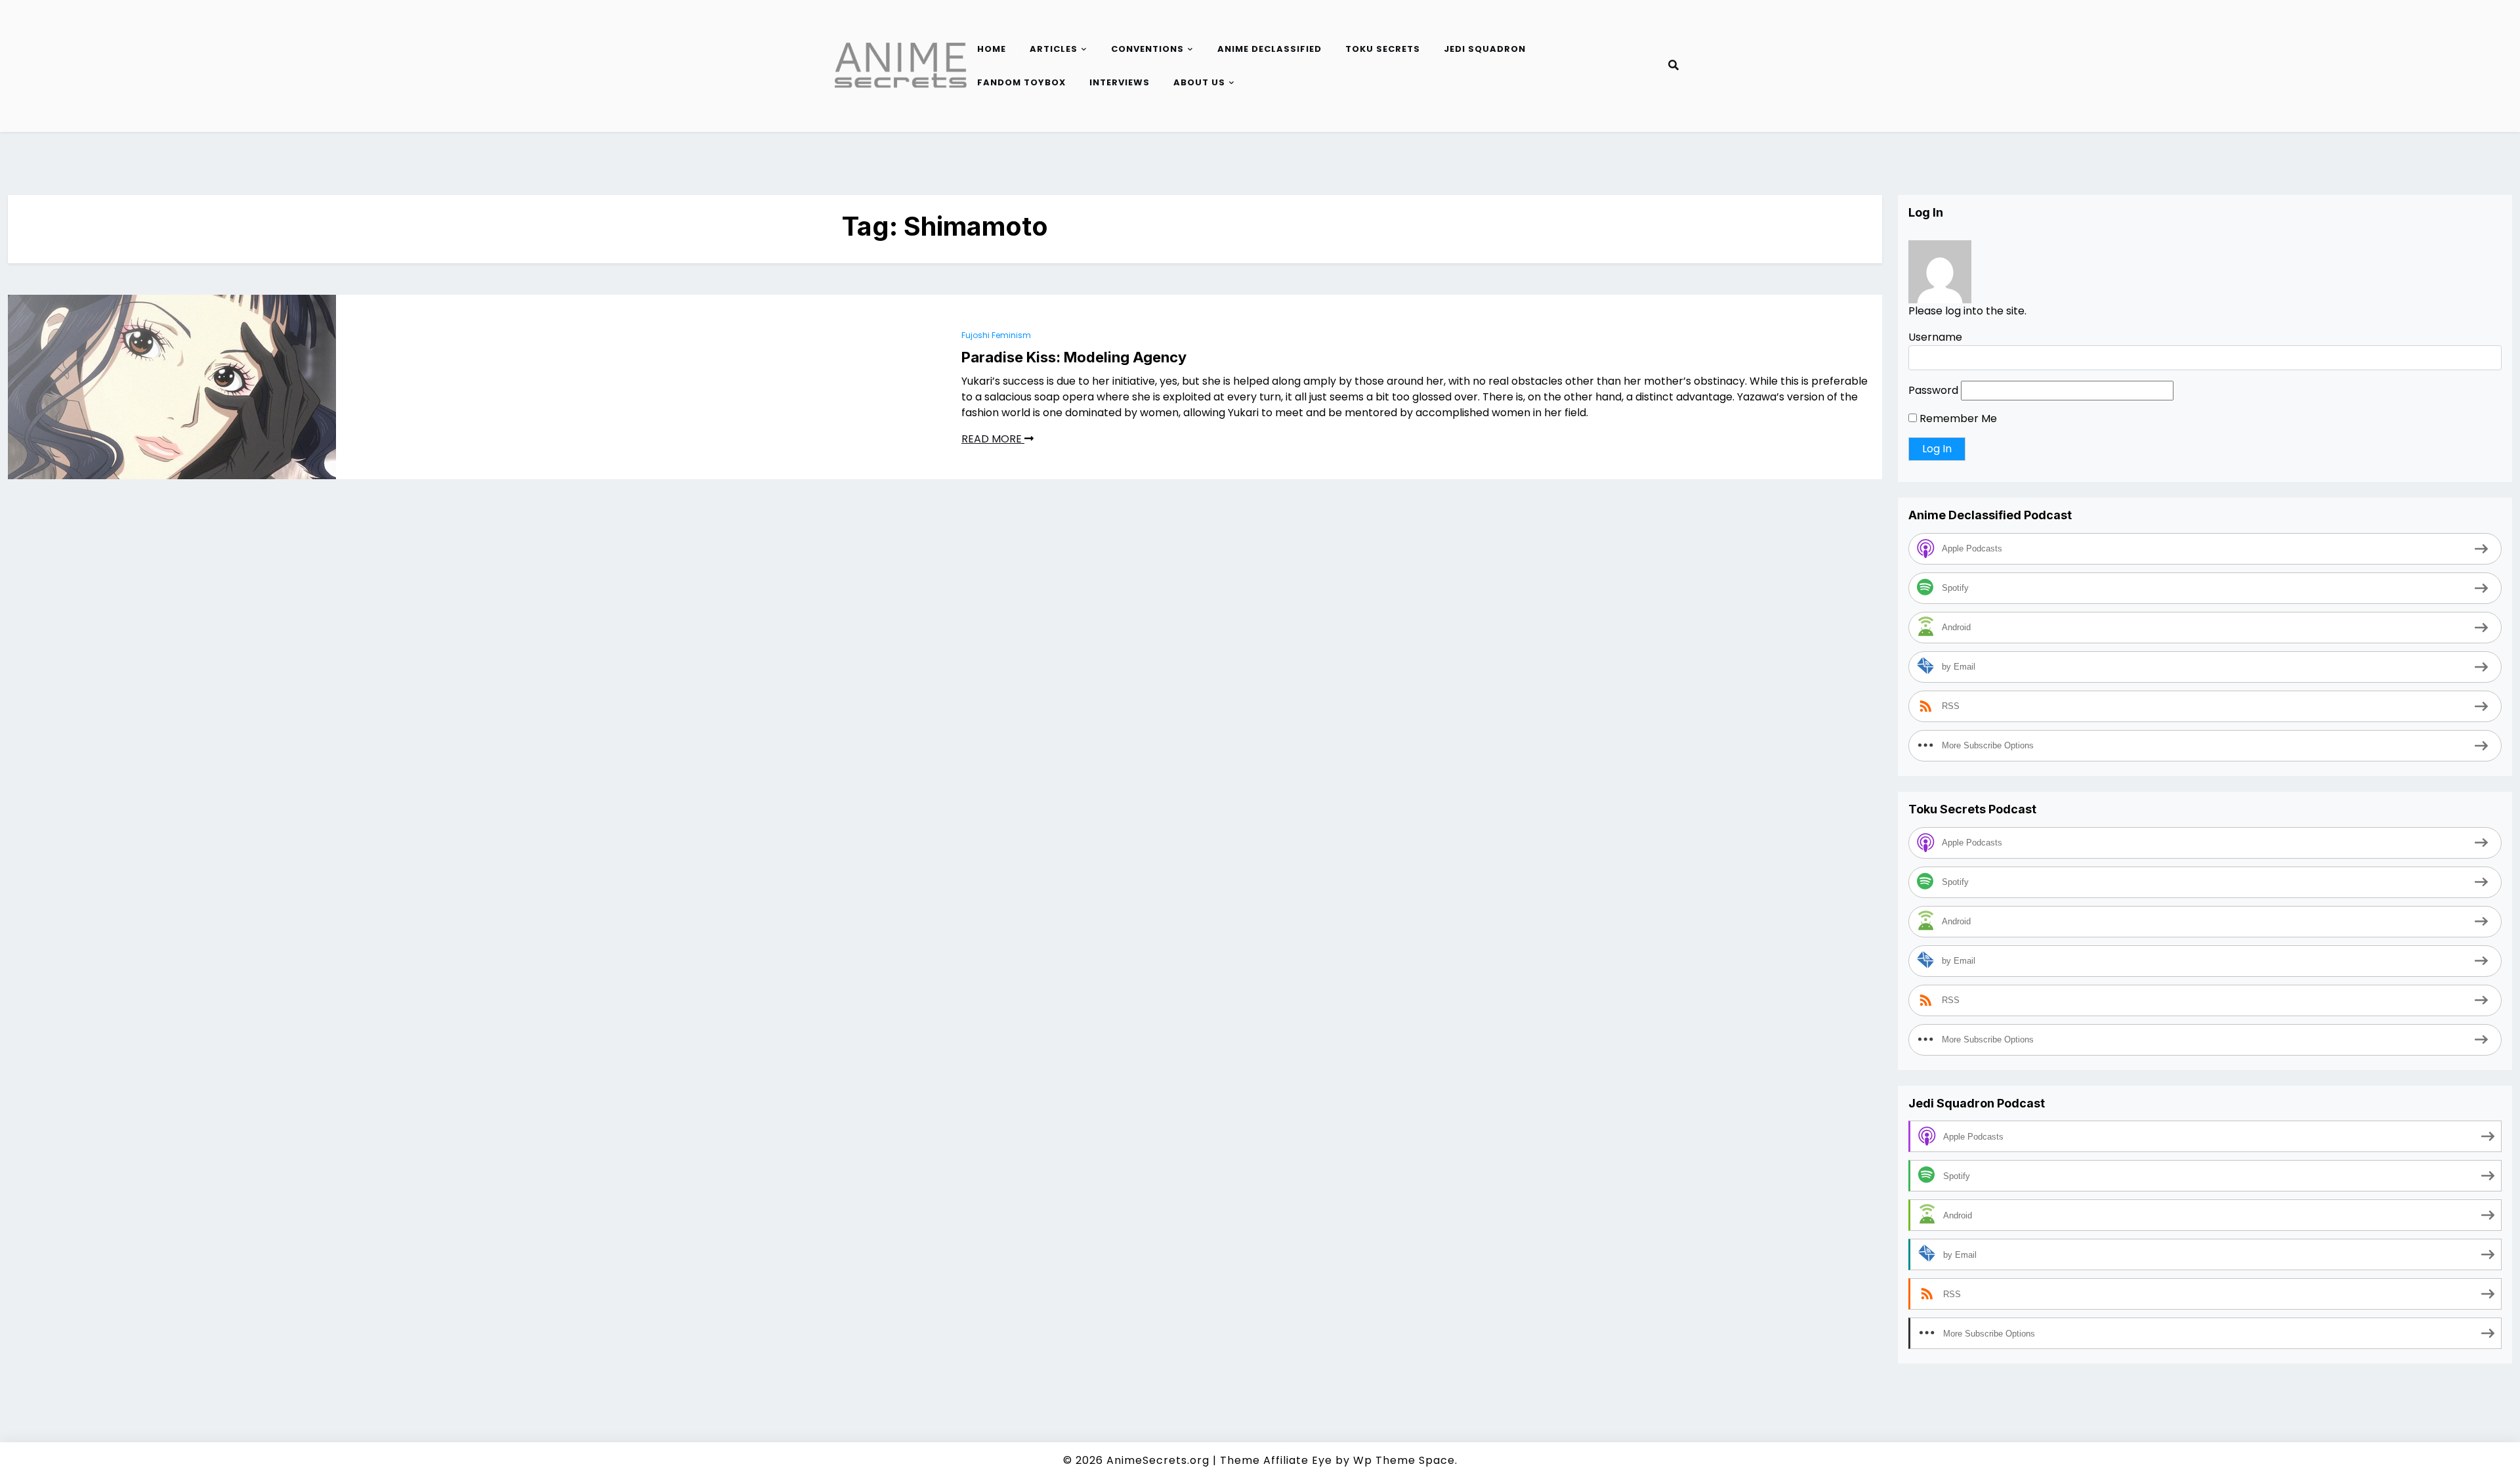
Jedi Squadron (1485, 49)
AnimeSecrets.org (1158, 1460)
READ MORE (993, 439)
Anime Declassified (1270, 49)
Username (1935, 337)
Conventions (1147, 49)
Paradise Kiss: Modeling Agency (1074, 357)
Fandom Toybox (1021, 82)
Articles (1054, 49)
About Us (1199, 82)
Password (1933, 390)
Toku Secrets (1383, 49)
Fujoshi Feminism (996, 335)
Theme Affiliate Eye (1276, 1460)
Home (992, 49)
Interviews (1120, 82)
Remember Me (1957, 418)
